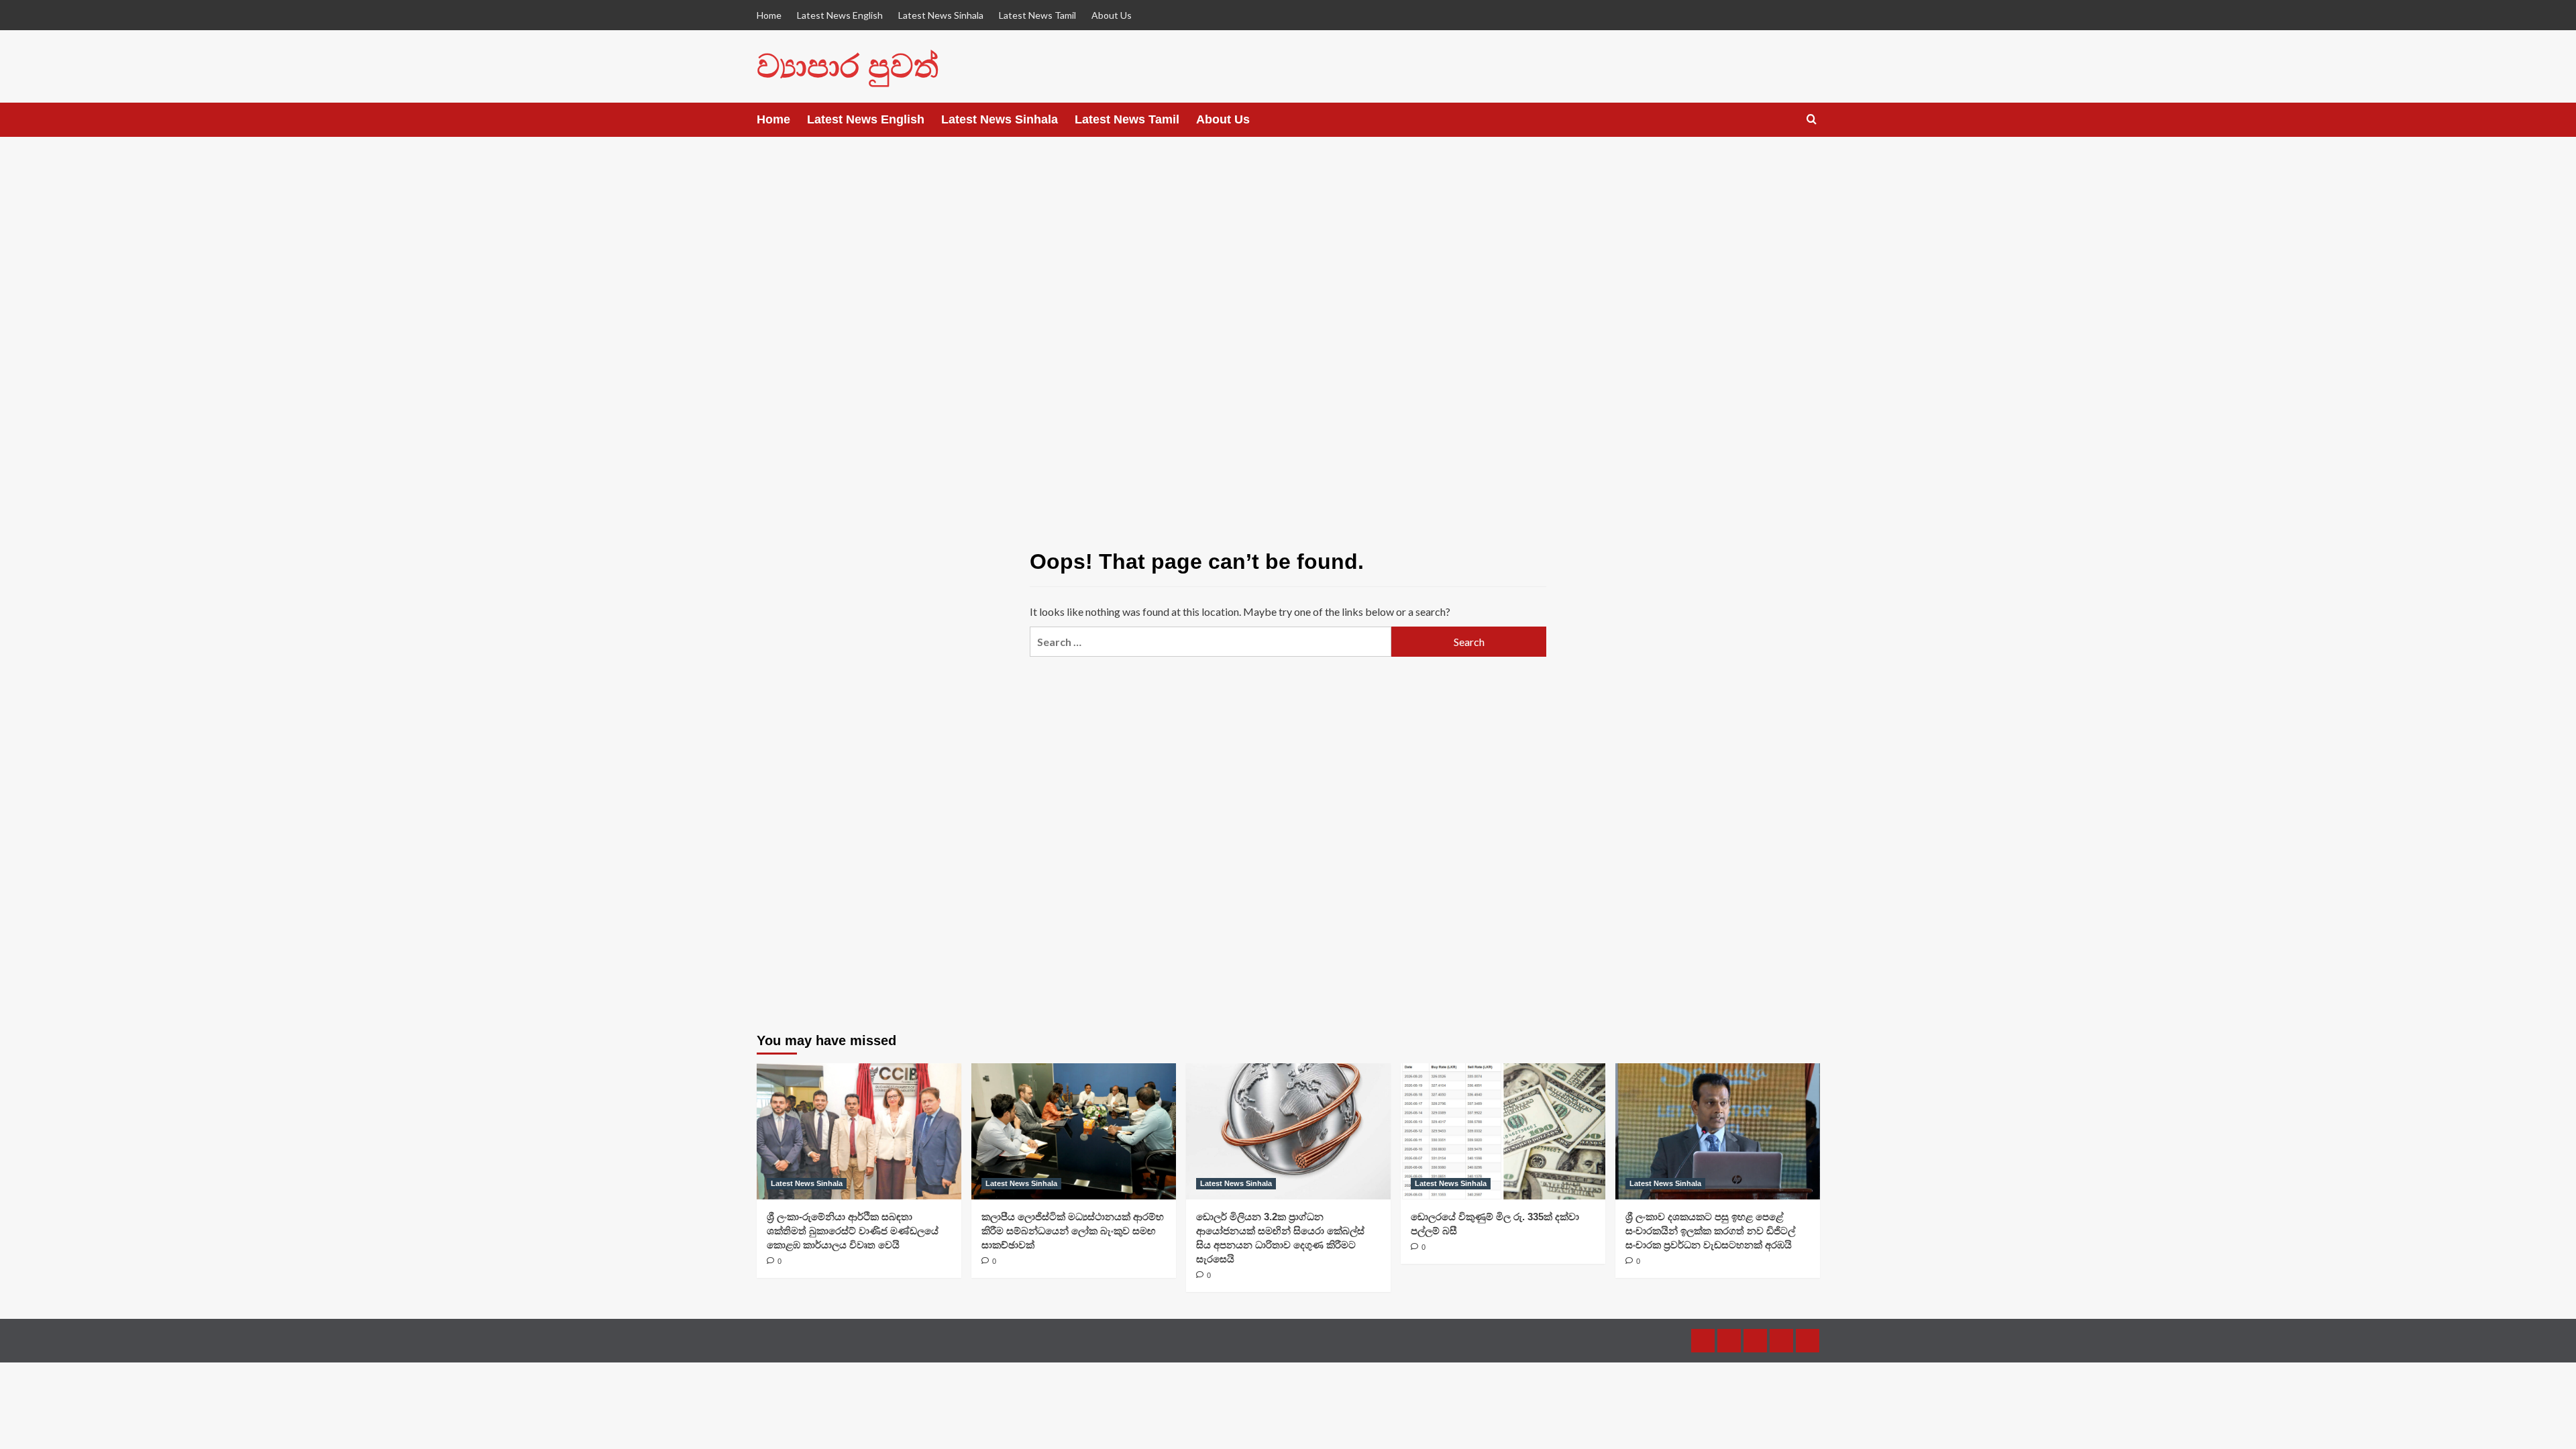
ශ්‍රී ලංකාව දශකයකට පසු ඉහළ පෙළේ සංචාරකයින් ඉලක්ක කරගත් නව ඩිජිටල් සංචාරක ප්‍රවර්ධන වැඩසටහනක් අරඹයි (1710, 1231)
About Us (1112, 15)
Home (769, 15)
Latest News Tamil (1037, 15)
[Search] (1812, 120)
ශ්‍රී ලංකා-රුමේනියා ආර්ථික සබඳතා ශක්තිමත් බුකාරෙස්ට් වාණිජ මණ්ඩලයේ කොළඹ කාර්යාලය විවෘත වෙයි (853, 1231)
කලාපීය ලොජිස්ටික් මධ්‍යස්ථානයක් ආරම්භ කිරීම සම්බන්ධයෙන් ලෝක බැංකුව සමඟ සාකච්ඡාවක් (1073, 1231)
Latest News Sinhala (941, 15)
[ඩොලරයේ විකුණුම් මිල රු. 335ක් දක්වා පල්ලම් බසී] (1503, 1131)
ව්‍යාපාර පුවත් (848, 66)
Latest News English (840, 15)
